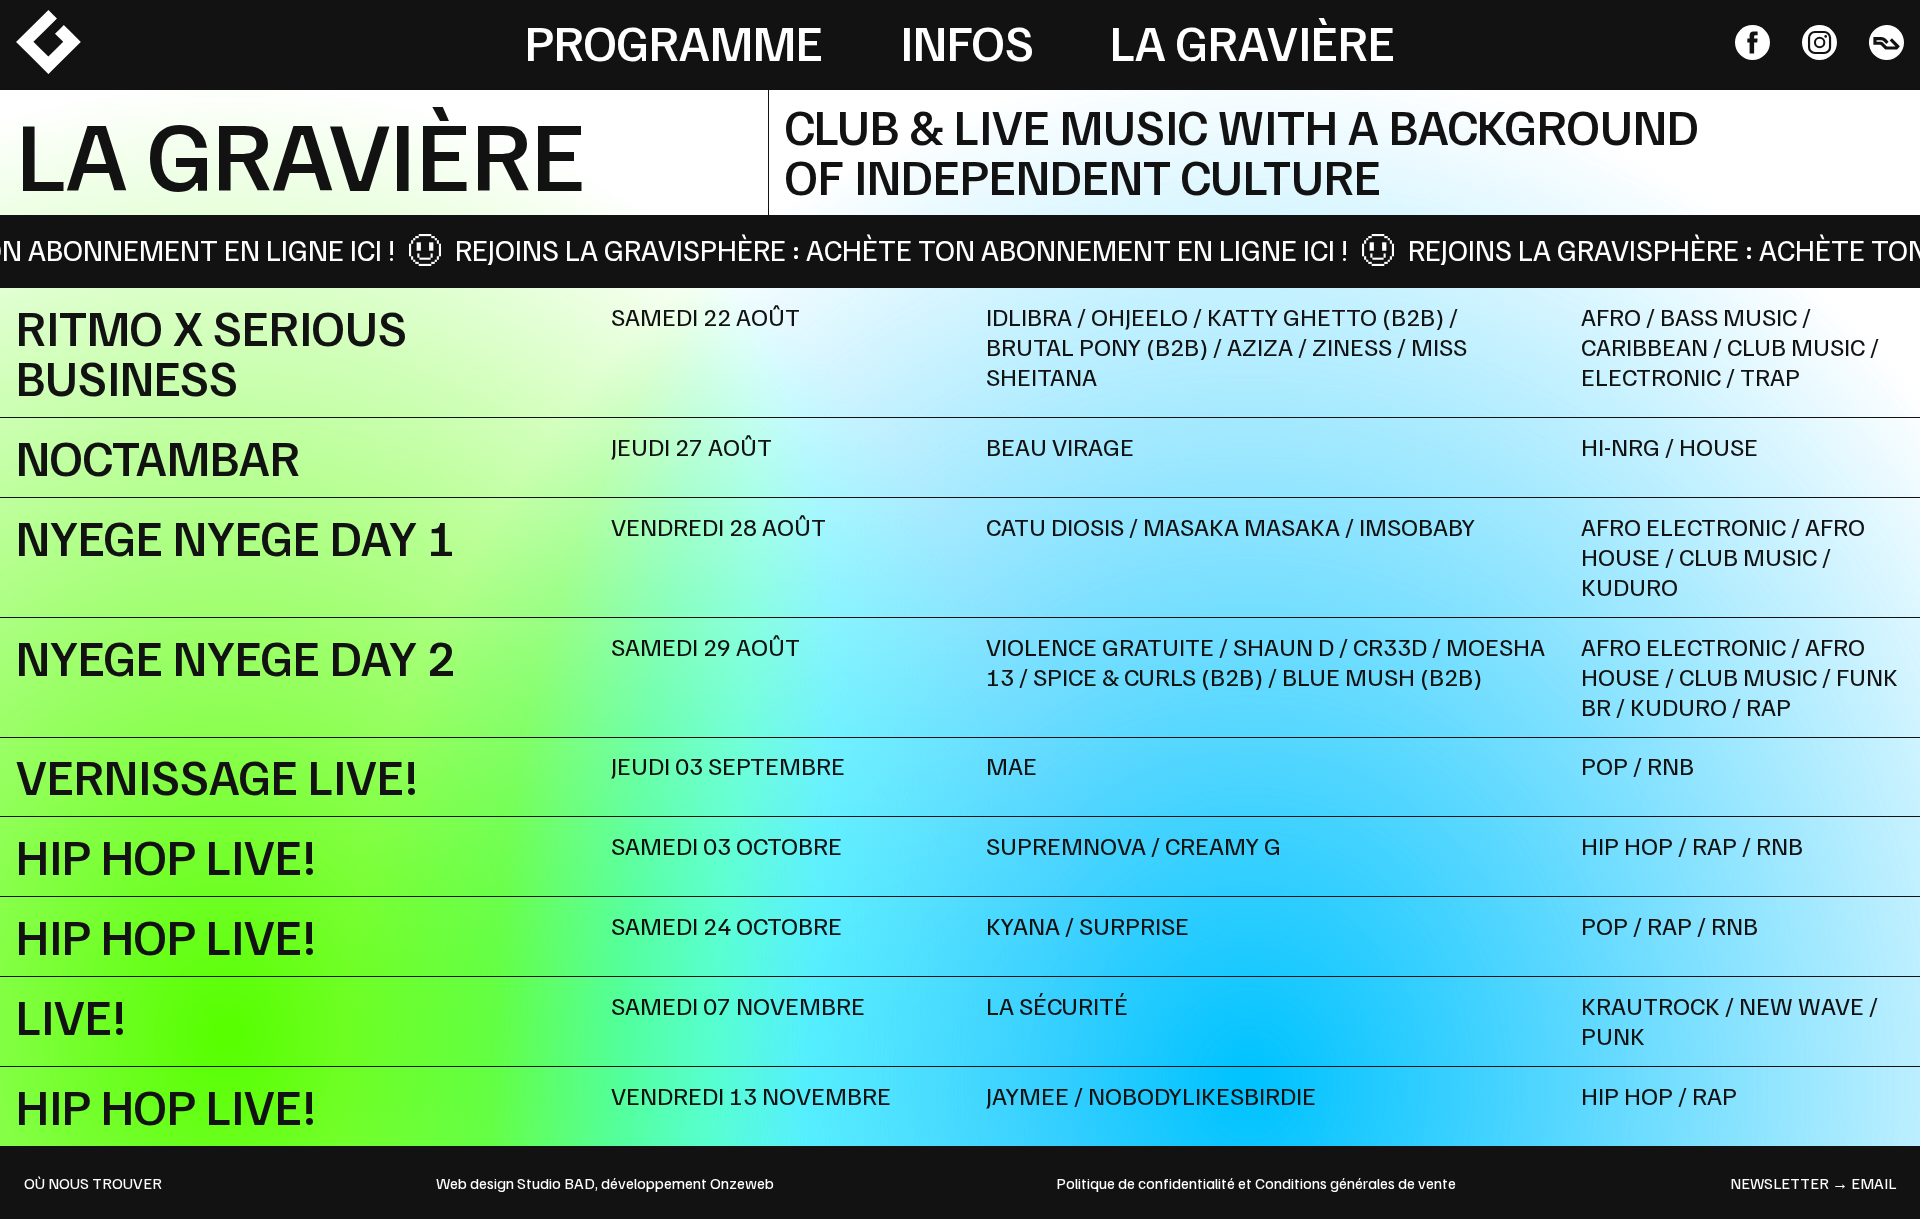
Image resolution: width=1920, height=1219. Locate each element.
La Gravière (1252, 41)
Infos (967, 41)
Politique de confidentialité (1145, 1183)
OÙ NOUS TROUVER (93, 1183)
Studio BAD (556, 1183)
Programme (674, 41)
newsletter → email (1813, 1183)
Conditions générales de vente (1355, 1183)
